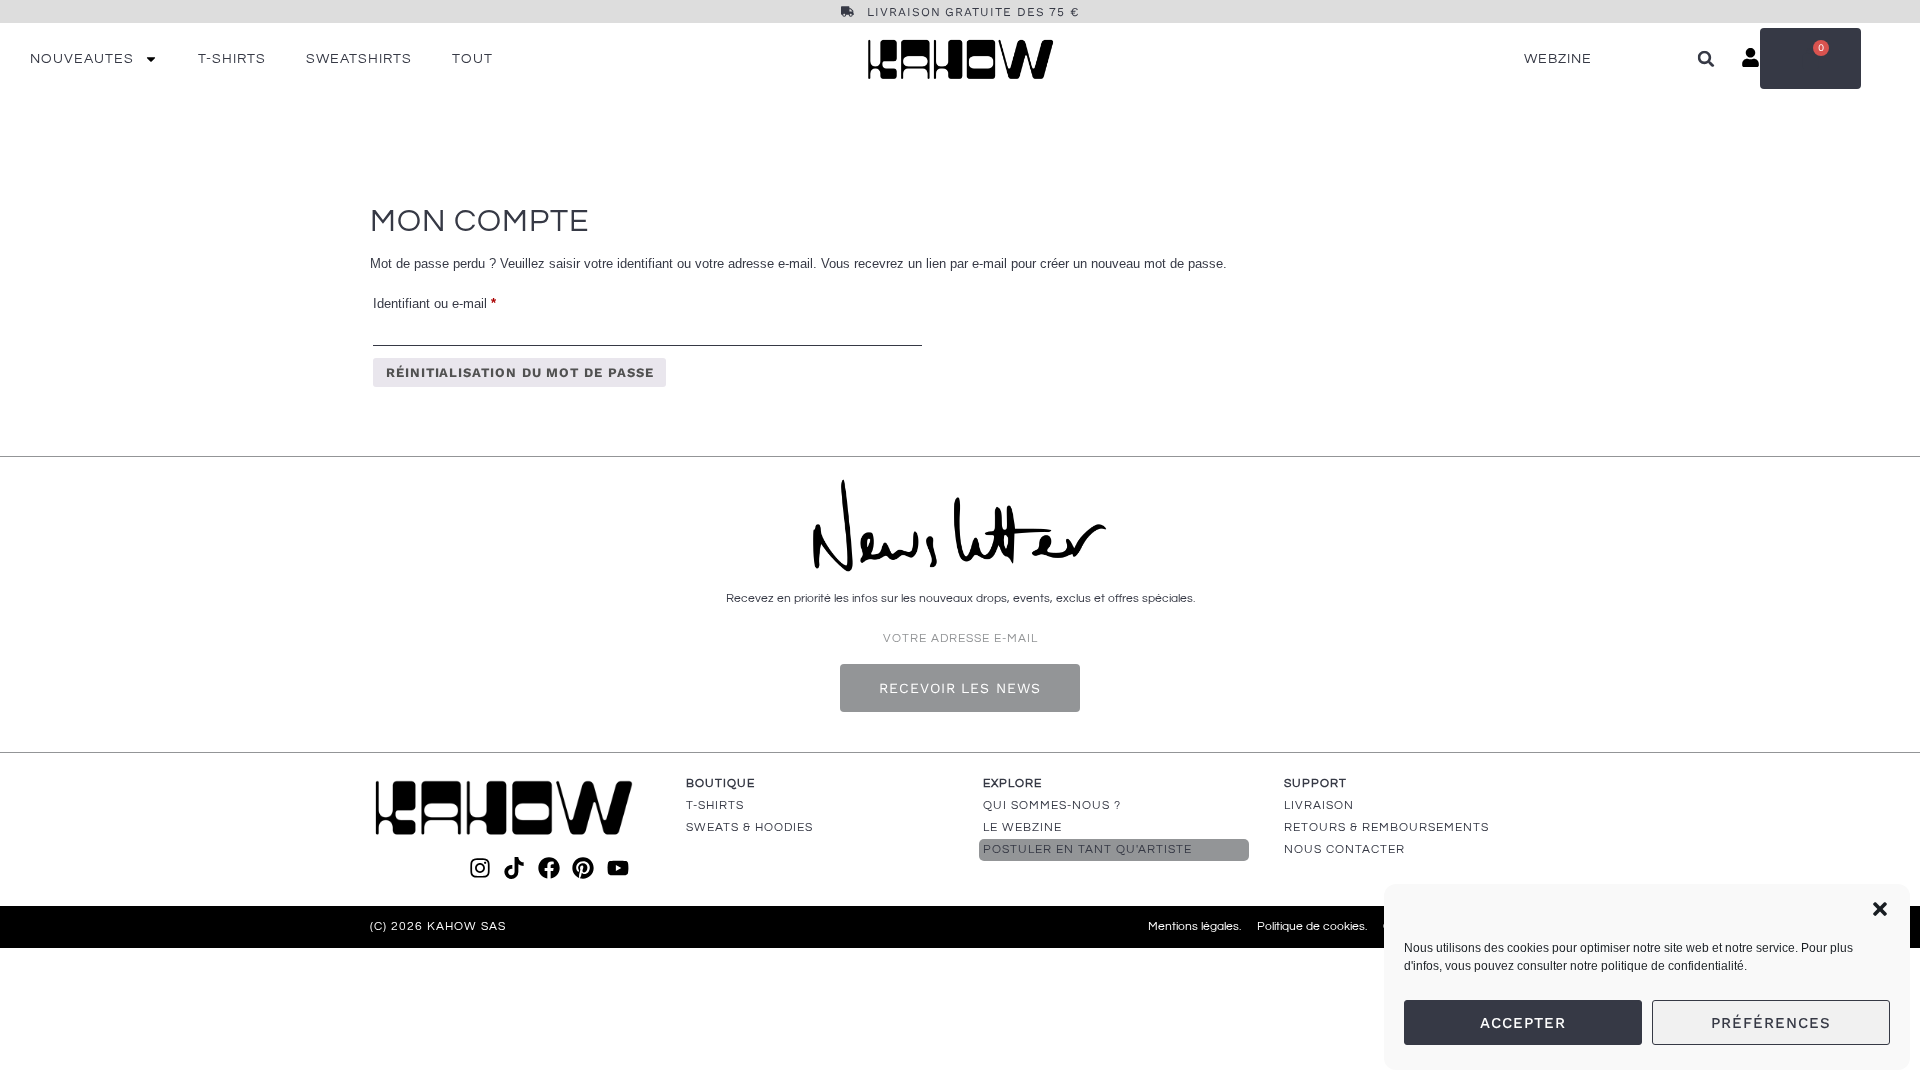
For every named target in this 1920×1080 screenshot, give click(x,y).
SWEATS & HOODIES (749, 827)
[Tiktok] (514, 868)
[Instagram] (480, 868)
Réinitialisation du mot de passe (519, 372)
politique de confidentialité (1672, 966)
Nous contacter (1344, 849)
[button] (1880, 909)
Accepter (1522, 1023)
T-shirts (232, 59)
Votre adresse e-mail (960, 638)
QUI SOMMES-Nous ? (1052, 805)
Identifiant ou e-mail (465, 301)
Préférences (1770, 1023)
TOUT (472, 59)
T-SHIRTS (715, 805)
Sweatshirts (359, 59)
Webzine (1558, 59)
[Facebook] (549, 868)
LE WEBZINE (1022, 827)
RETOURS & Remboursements (1386, 827)
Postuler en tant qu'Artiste (1087, 849)
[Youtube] (617, 868)
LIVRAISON (1319, 805)
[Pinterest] (583, 868)
